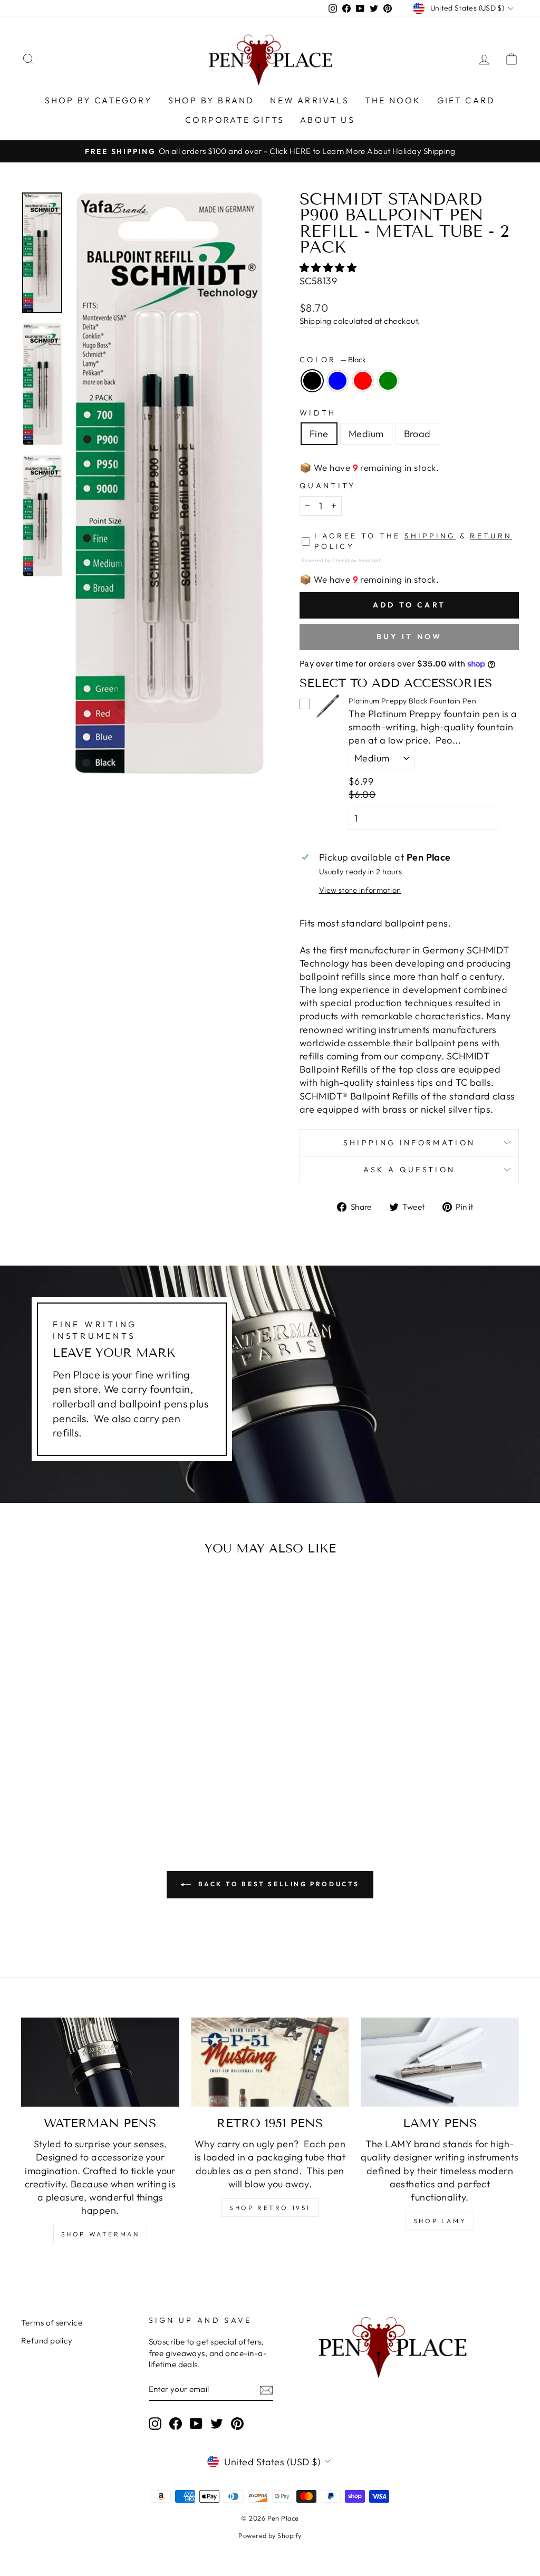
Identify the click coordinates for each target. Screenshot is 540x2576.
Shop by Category (99, 100)
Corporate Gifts (235, 120)
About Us (327, 120)
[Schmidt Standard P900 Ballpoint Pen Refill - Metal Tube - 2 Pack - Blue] (72, 1782)
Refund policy (47, 2341)
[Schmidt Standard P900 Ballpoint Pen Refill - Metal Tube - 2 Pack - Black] (58, 1782)
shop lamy (440, 2221)
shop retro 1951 (270, 2208)
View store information (360, 890)
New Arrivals (309, 100)
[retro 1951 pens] (270, 2062)
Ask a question (409, 1170)
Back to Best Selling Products (277, 1884)
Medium (366, 434)
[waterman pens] (100, 2062)
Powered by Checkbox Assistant (341, 560)
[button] (329, 268)
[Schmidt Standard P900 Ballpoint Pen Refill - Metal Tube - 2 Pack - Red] (86, 1782)
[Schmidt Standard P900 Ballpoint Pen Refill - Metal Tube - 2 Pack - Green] (100, 1782)
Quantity (328, 486)
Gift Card (466, 100)
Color (333, 360)
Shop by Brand (211, 100)
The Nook (393, 100)
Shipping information (409, 1143)
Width (318, 413)
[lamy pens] (440, 2062)
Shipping (316, 321)
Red (363, 381)
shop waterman (100, 2234)
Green (388, 381)
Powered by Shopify (270, 2535)
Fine (319, 434)
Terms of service (52, 2323)
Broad (417, 434)
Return (491, 536)
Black (312, 381)
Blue (337, 381)
